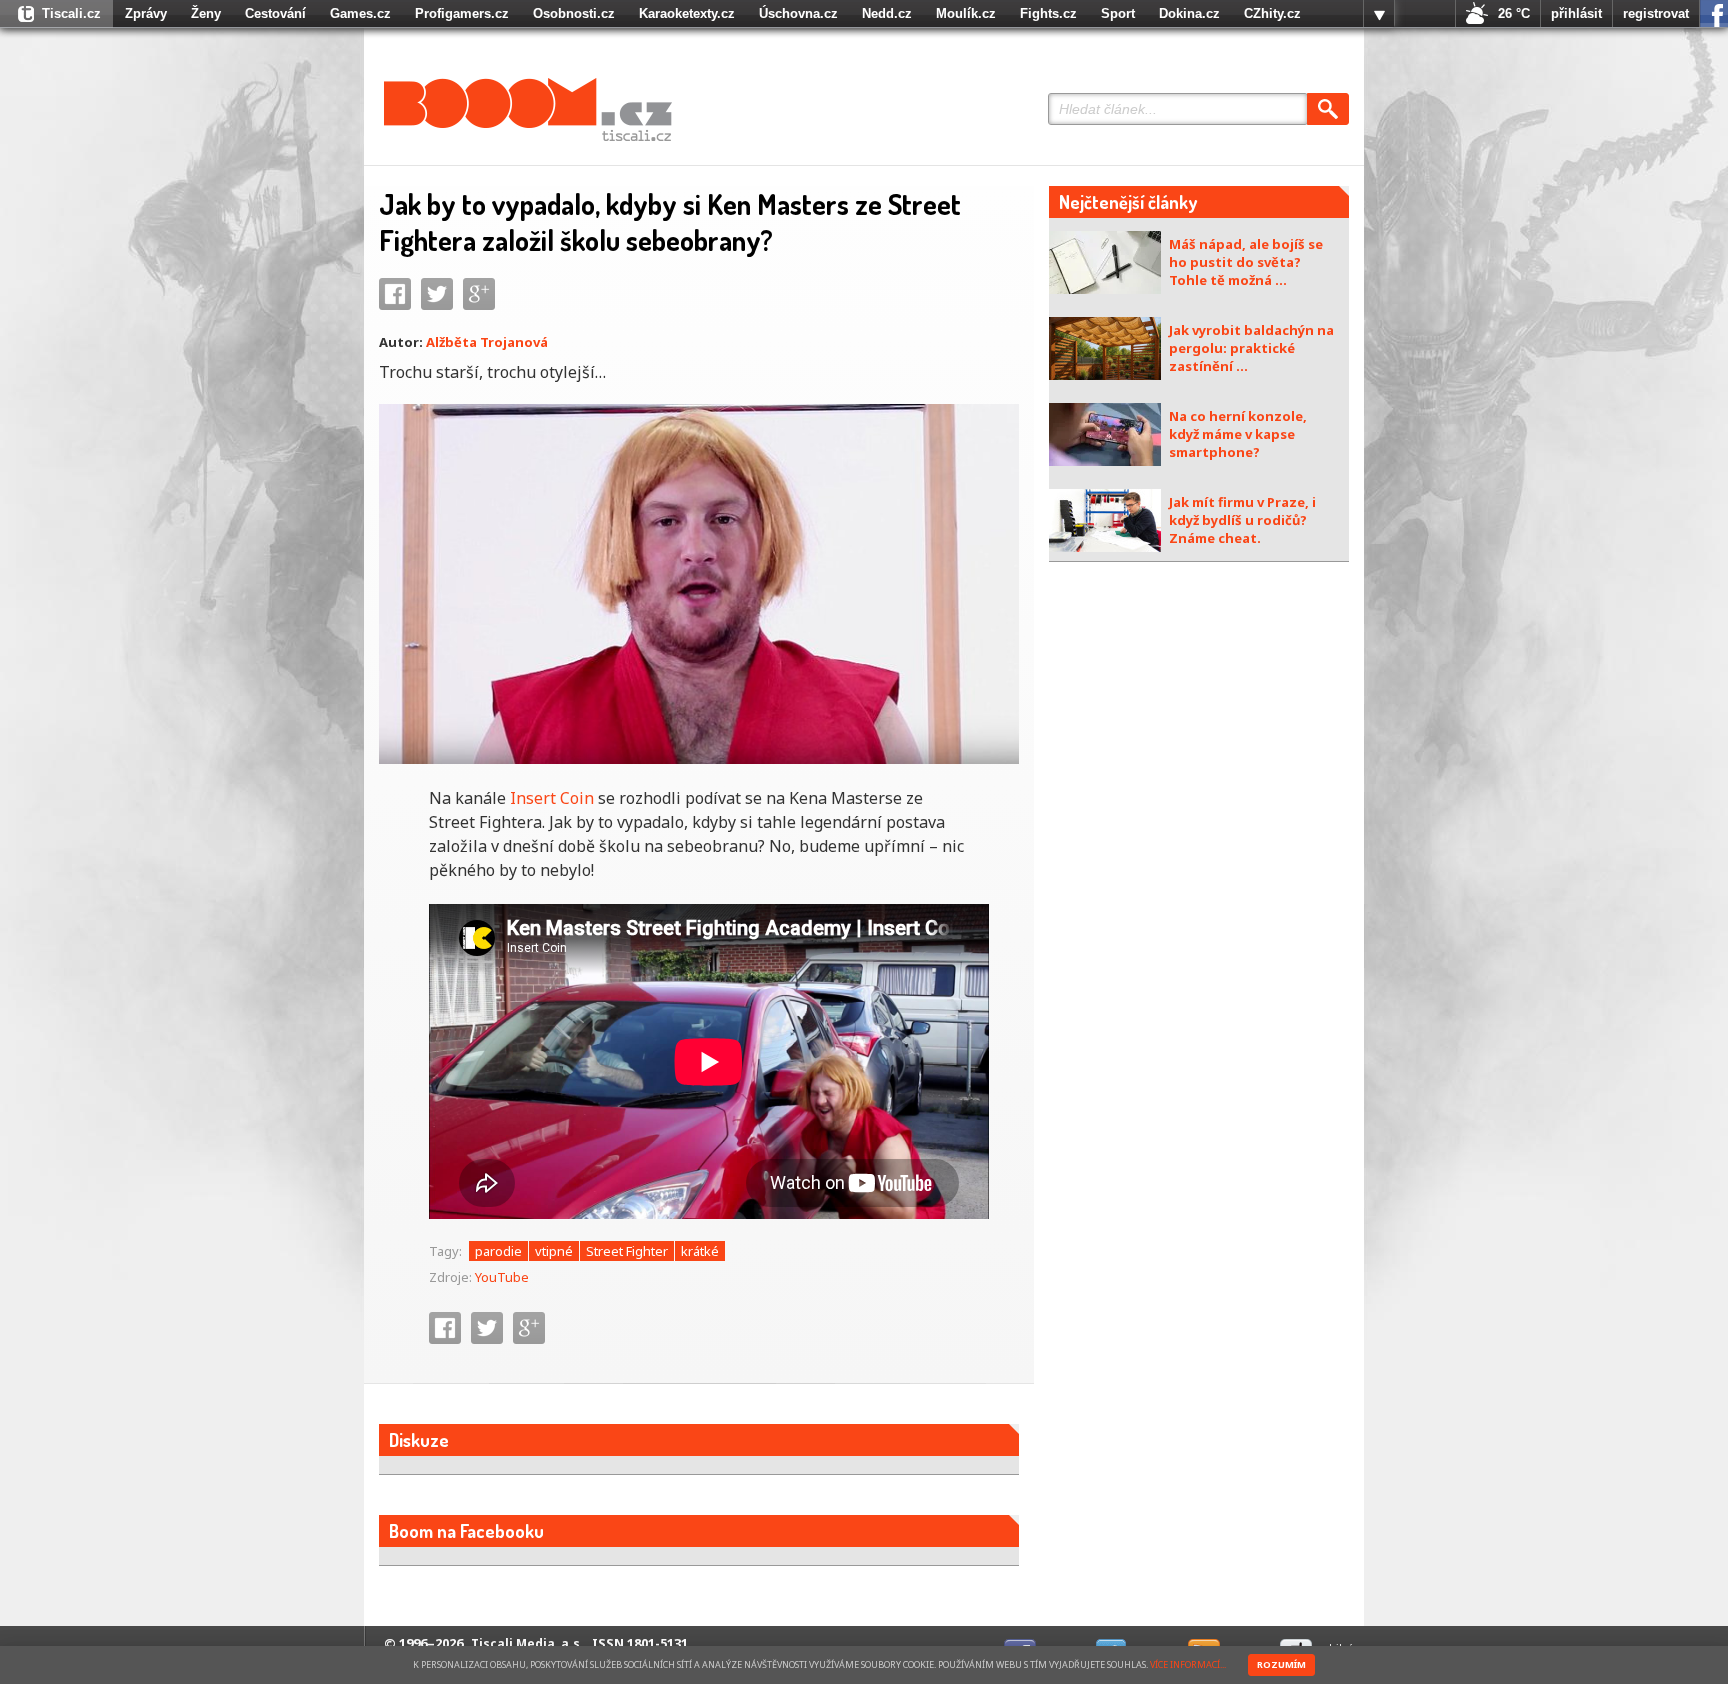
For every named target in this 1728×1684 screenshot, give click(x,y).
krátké (700, 1251)
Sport (1118, 13)
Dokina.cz (1189, 13)
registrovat (1656, 13)
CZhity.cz (1272, 13)
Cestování (275, 13)
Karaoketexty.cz (687, 13)
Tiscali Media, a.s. (527, 1643)
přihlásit (1576, 13)
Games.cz (360, 13)
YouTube (502, 1277)
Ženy (206, 13)
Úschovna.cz (798, 13)
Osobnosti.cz (574, 13)
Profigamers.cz (462, 13)
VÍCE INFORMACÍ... (1188, 1664)
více (1379, 14)
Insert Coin (552, 798)
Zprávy (146, 13)
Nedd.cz (887, 13)
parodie (498, 1251)
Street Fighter (627, 1251)
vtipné (554, 1251)
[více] (1379, 14)
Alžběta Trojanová (487, 342)
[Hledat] (1328, 109)
